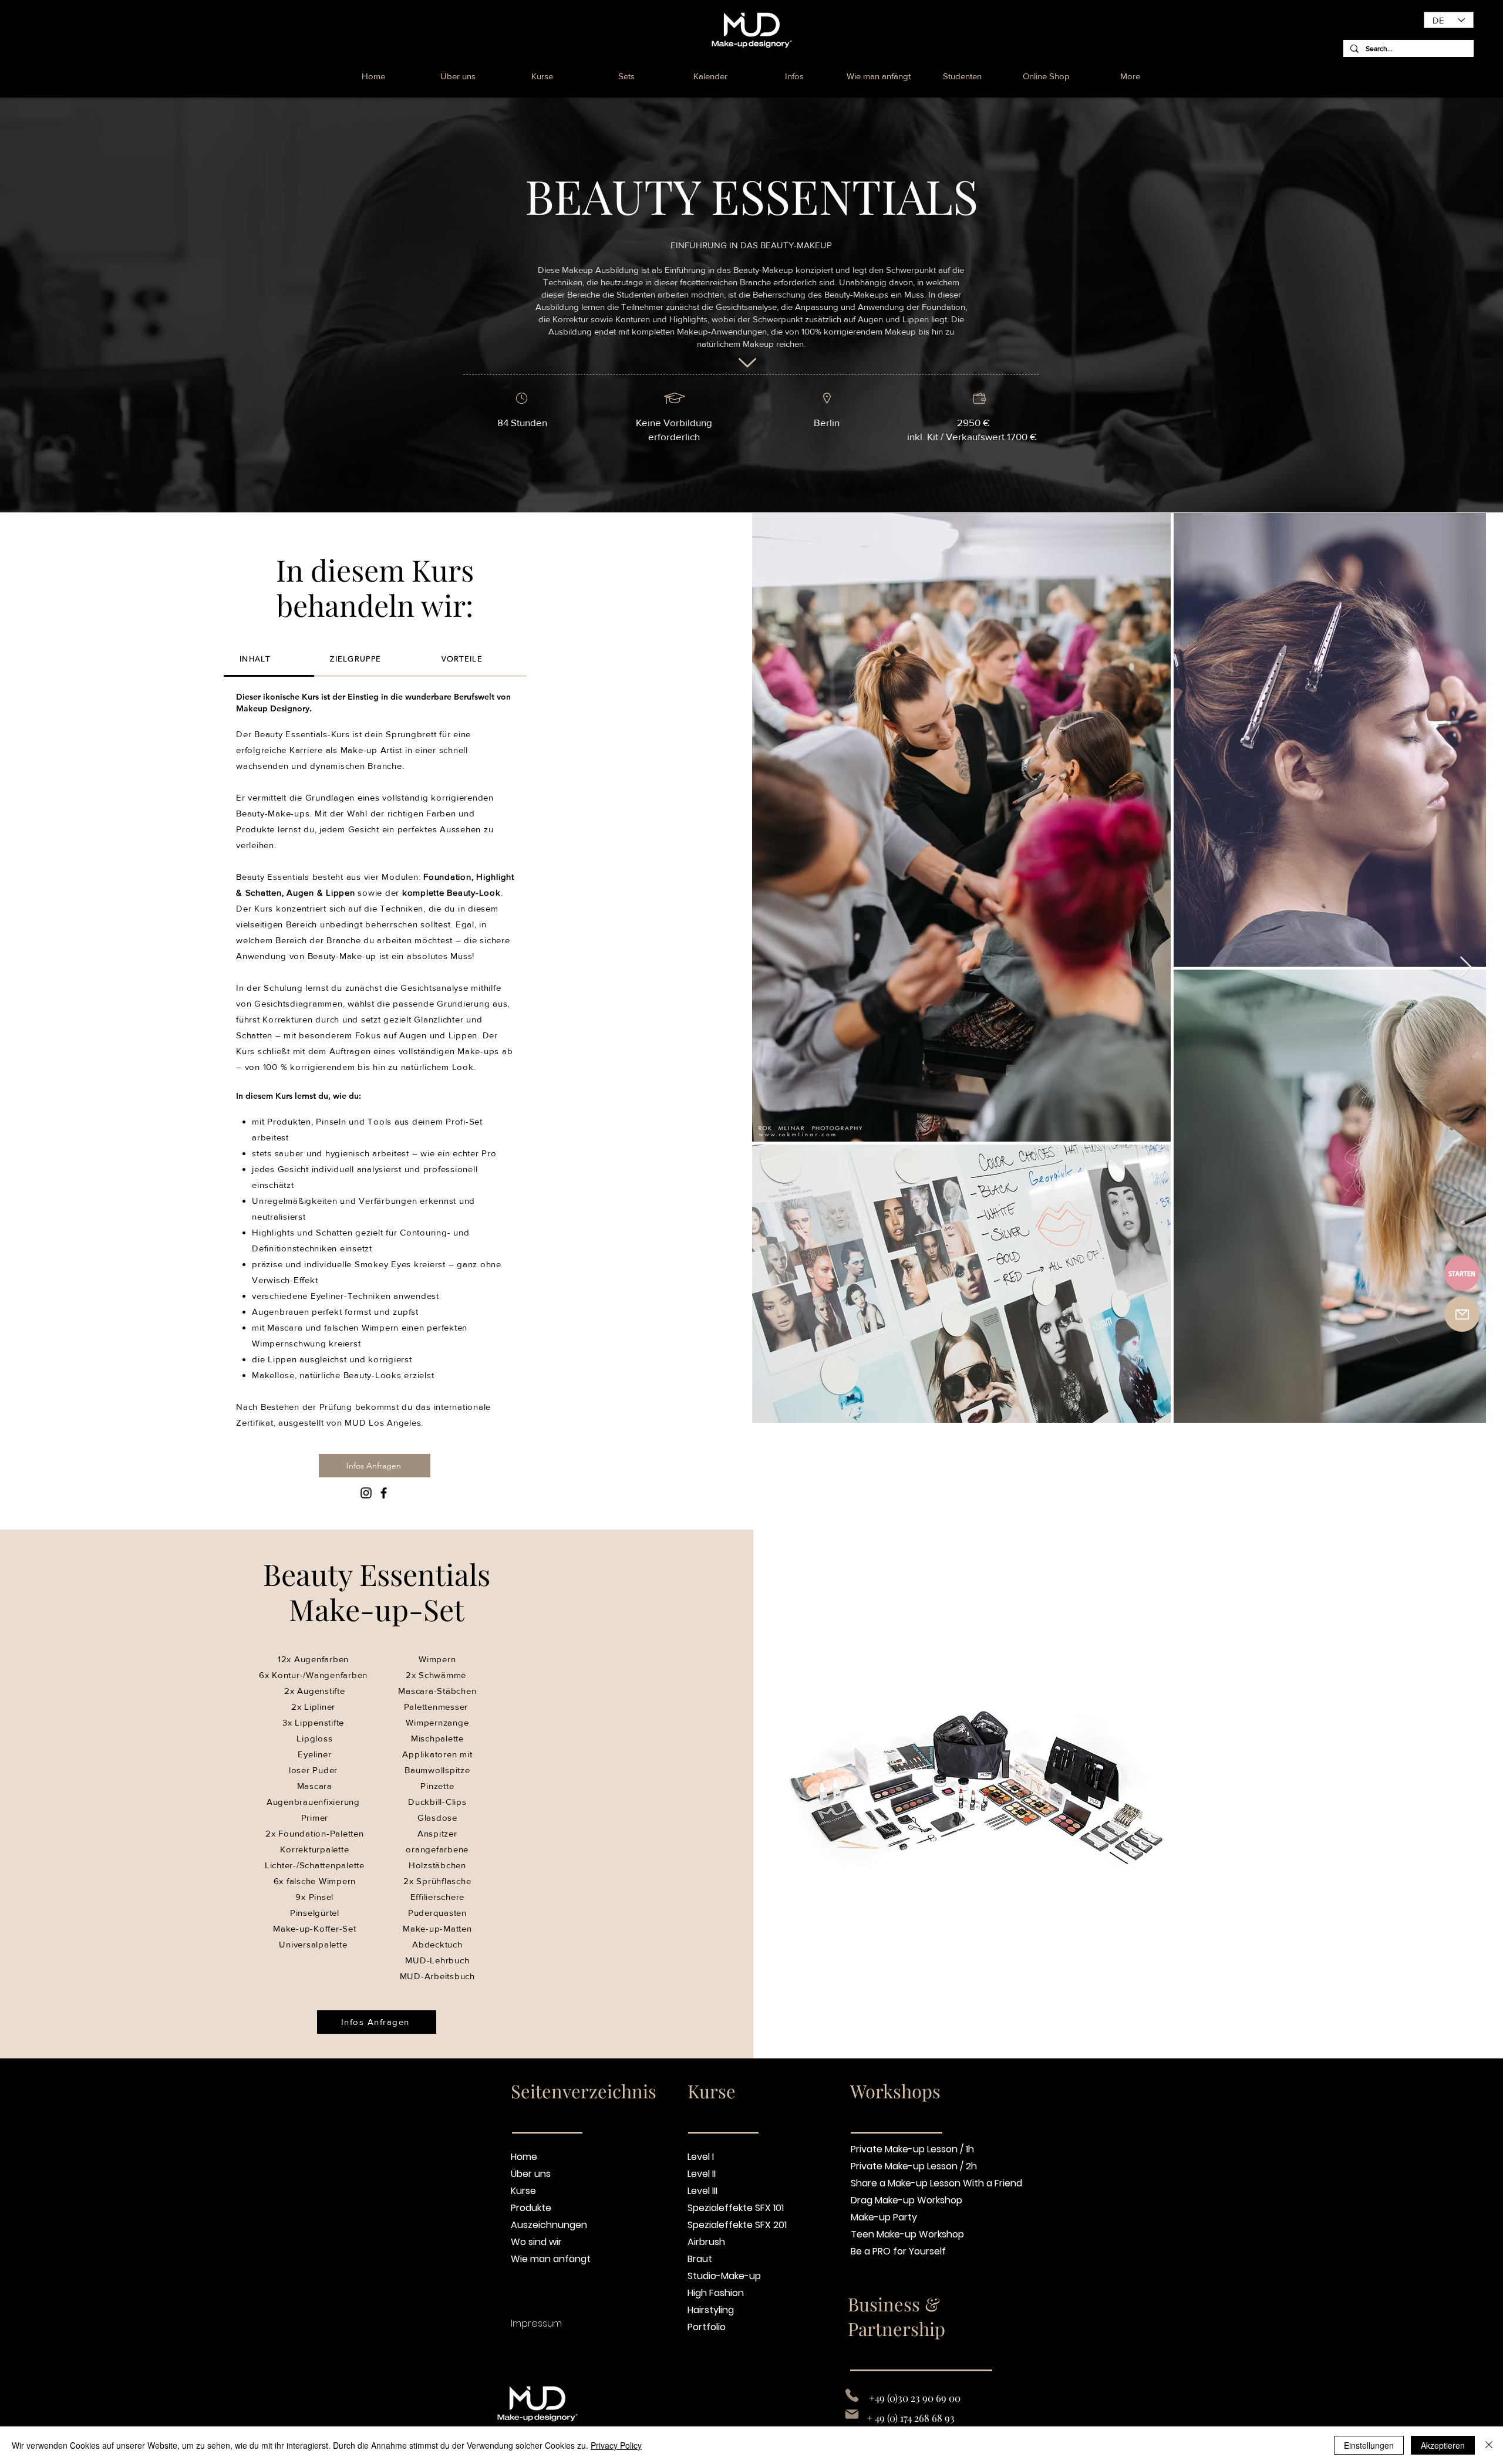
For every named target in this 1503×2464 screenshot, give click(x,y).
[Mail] (1462, 1314)
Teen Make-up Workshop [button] (897, 2234)
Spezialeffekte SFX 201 (737, 2225)
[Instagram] (366, 1493)
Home (524, 2157)
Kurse (523, 2191)
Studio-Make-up (724, 2276)
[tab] (269, 660)
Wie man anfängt (551, 2259)
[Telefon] (852, 2395)
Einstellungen (1369, 2445)
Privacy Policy (616, 2445)
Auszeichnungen (549, 2225)
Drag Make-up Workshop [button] (897, 2200)
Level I (701, 2157)
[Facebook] (384, 1493)
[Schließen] (1489, 2445)
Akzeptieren (1443, 2445)
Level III (702, 2191)
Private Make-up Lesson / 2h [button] (897, 2166)
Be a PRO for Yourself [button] (897, 2251)
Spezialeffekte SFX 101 (736, 2208)
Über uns (531, 2174)
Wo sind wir (536, 2242)
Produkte (531, 2208)
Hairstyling (711, 2310)
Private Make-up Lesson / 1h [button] (897, 2149)
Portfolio (707, 2327)
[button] (963, 76)
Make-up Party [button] (884, 2217)
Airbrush (706, 2242)
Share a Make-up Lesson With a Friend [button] (897, 2183)
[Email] (852, 2414)
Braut (700, 2259)
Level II (702, 2174)
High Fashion (716, 2293)
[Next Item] (1466, 968)
